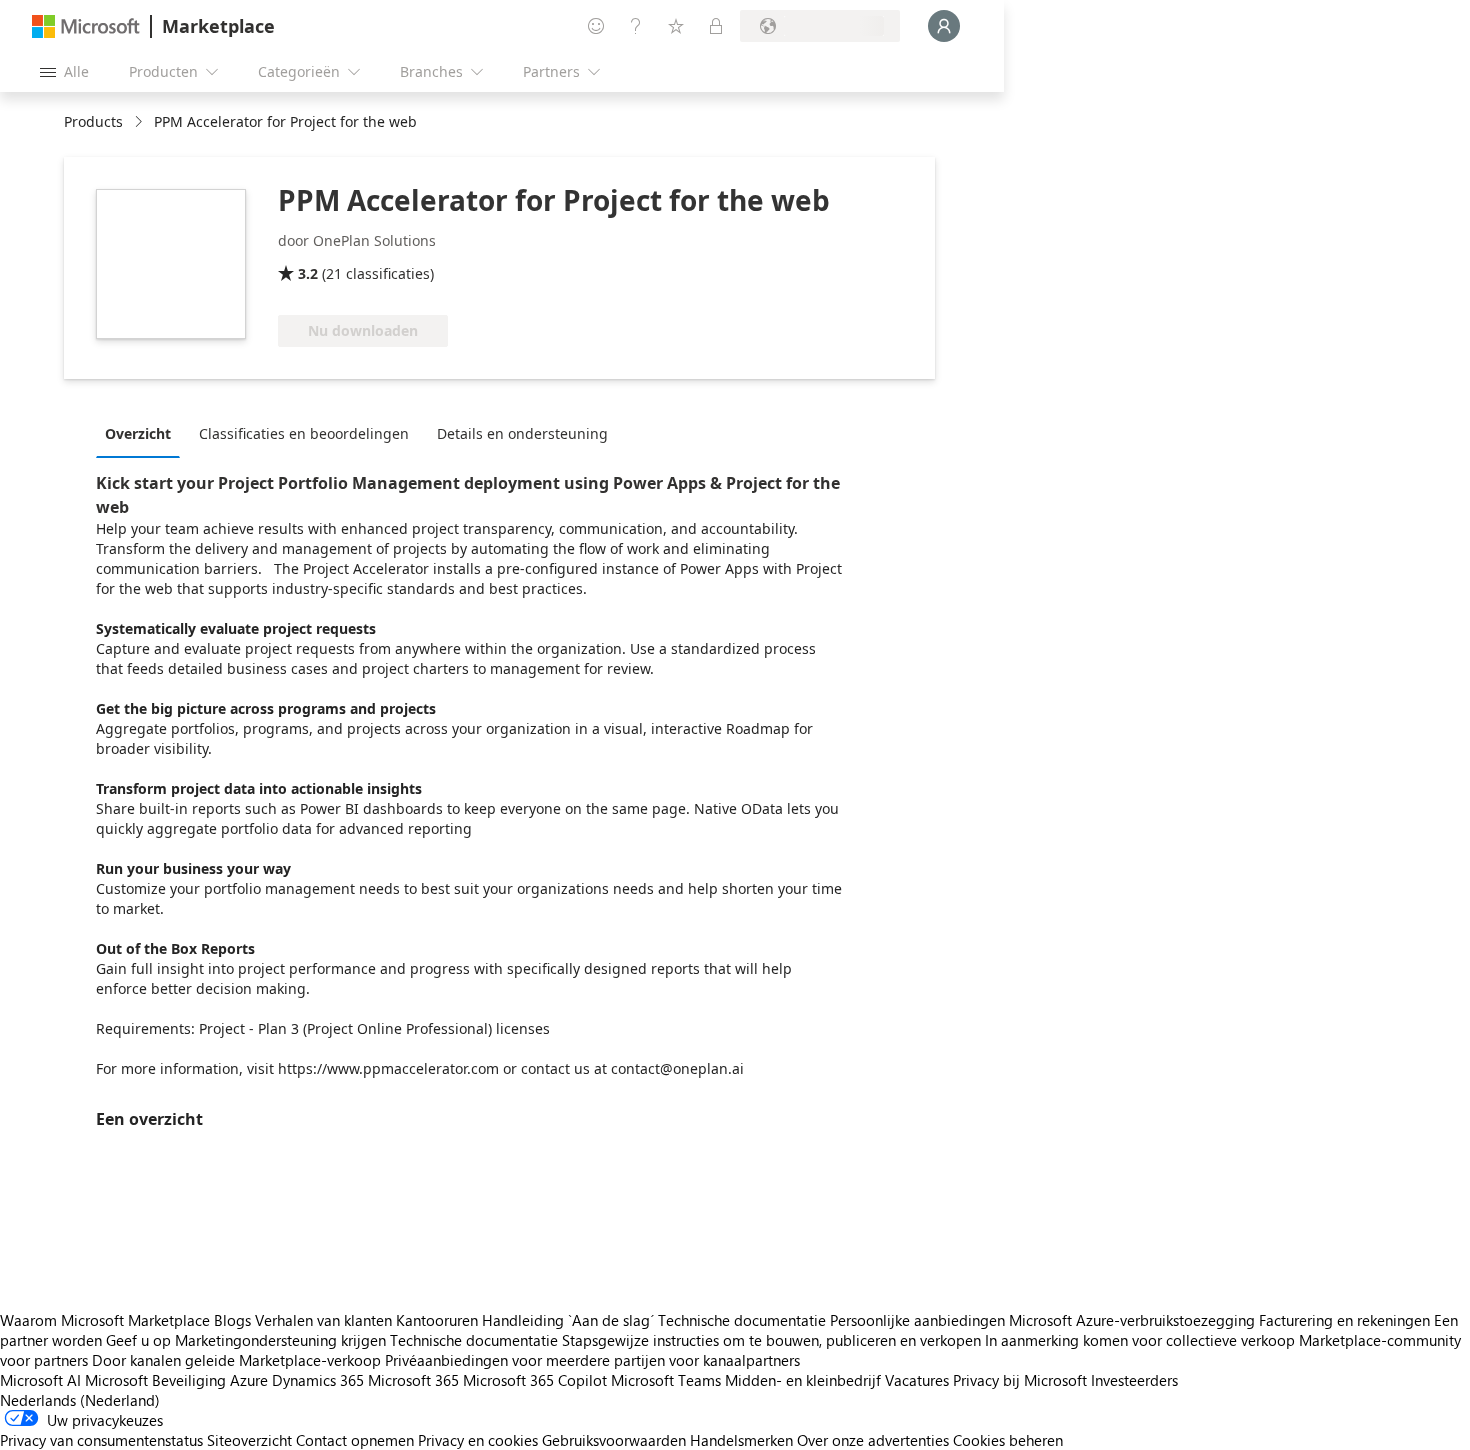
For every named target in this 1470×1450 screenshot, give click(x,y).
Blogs (232, 1320)
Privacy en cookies (478, 1440)
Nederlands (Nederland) (80, 1400)
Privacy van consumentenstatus (101, 1440)
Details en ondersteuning (522, 433)
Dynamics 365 (318, 1380)
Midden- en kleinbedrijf (803, 1380)
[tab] (143, 433)
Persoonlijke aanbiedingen (917, 1320)
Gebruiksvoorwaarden (614, 1440)
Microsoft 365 (413, 1380)
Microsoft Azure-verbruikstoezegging (1134, 1320)
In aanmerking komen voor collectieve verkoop (1140, 1340)
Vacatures (917, 1380)
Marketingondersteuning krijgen (280, 1340)
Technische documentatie (742, 1320)
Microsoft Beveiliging (155, 1380)
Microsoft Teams (666, 1380)
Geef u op (138, 1340)
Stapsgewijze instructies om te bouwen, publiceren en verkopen (771, 1340)
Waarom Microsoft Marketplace (105, 1320)
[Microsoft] (86, 26)
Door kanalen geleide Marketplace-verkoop (236, 1360)
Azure (249, 1380)
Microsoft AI (40, 1380)
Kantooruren (437, 1320)
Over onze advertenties (873, 1440)
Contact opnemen (355, 1440)
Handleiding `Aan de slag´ (568, 1320)
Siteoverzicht (249, 1440)
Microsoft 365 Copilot (535, 1380)
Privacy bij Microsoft (1020, 1380)
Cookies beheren (1008, 1440)
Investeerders (1134, 1380)
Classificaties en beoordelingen (304, 433)
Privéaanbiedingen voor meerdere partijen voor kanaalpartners (592, 1360)
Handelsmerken (741, 1440)
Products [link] (93, 121)
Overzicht (138, 433)
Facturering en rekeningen (1344, 1320)
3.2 (308, 273)
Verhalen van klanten (323, 1320)
